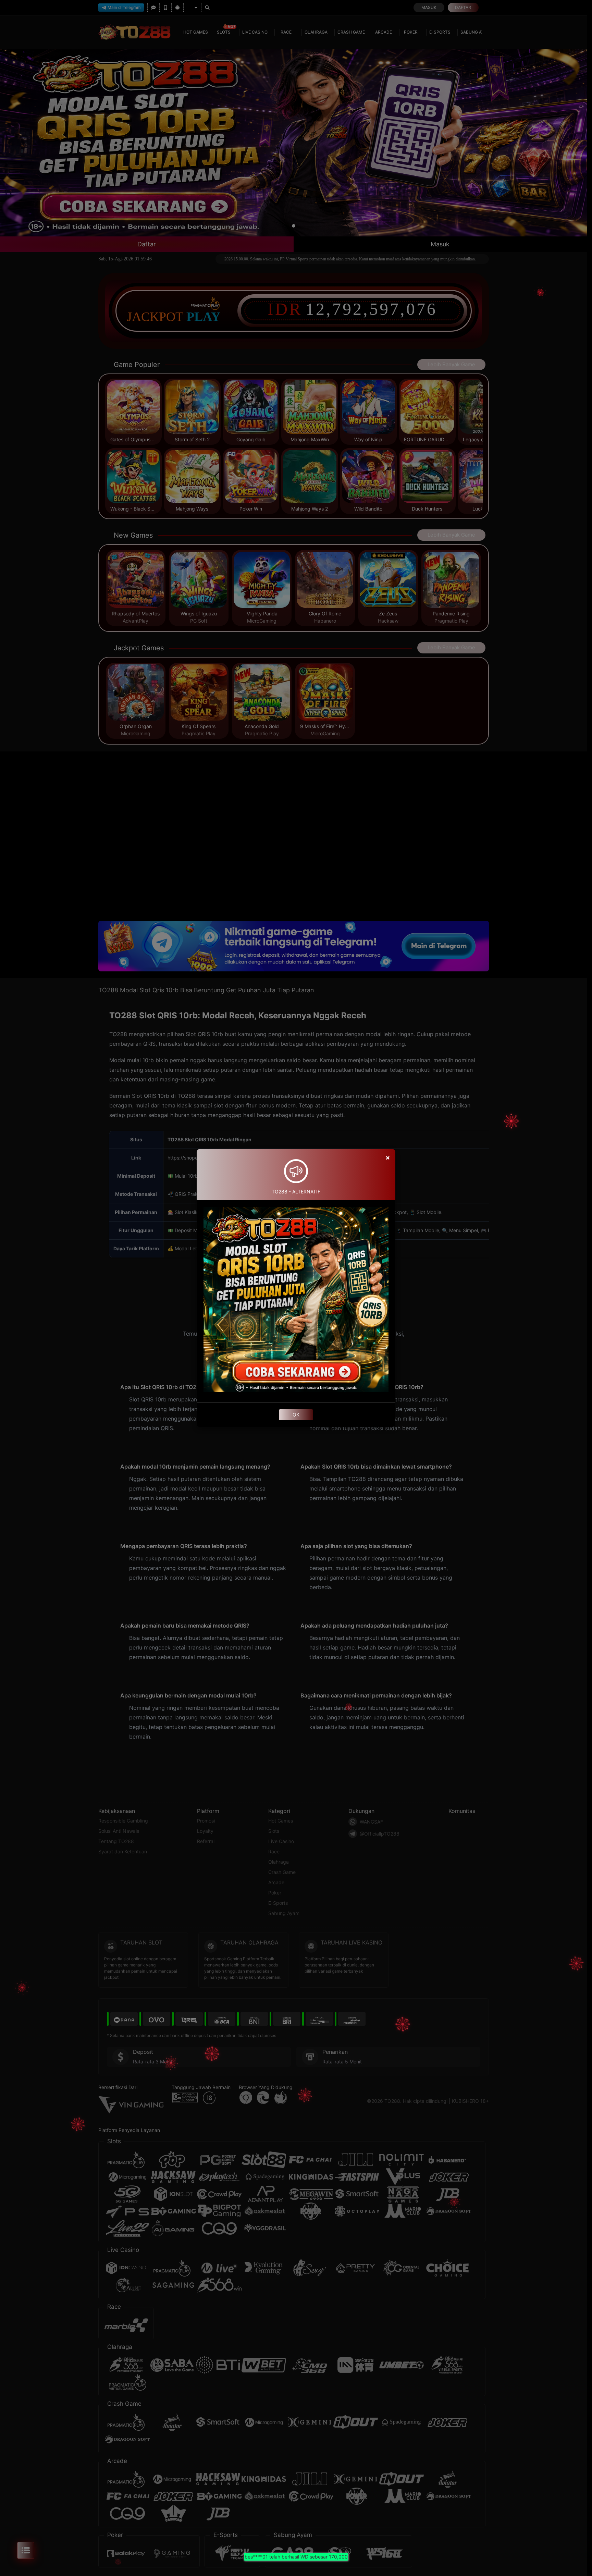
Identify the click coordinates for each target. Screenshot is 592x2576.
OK (296, 1415)
